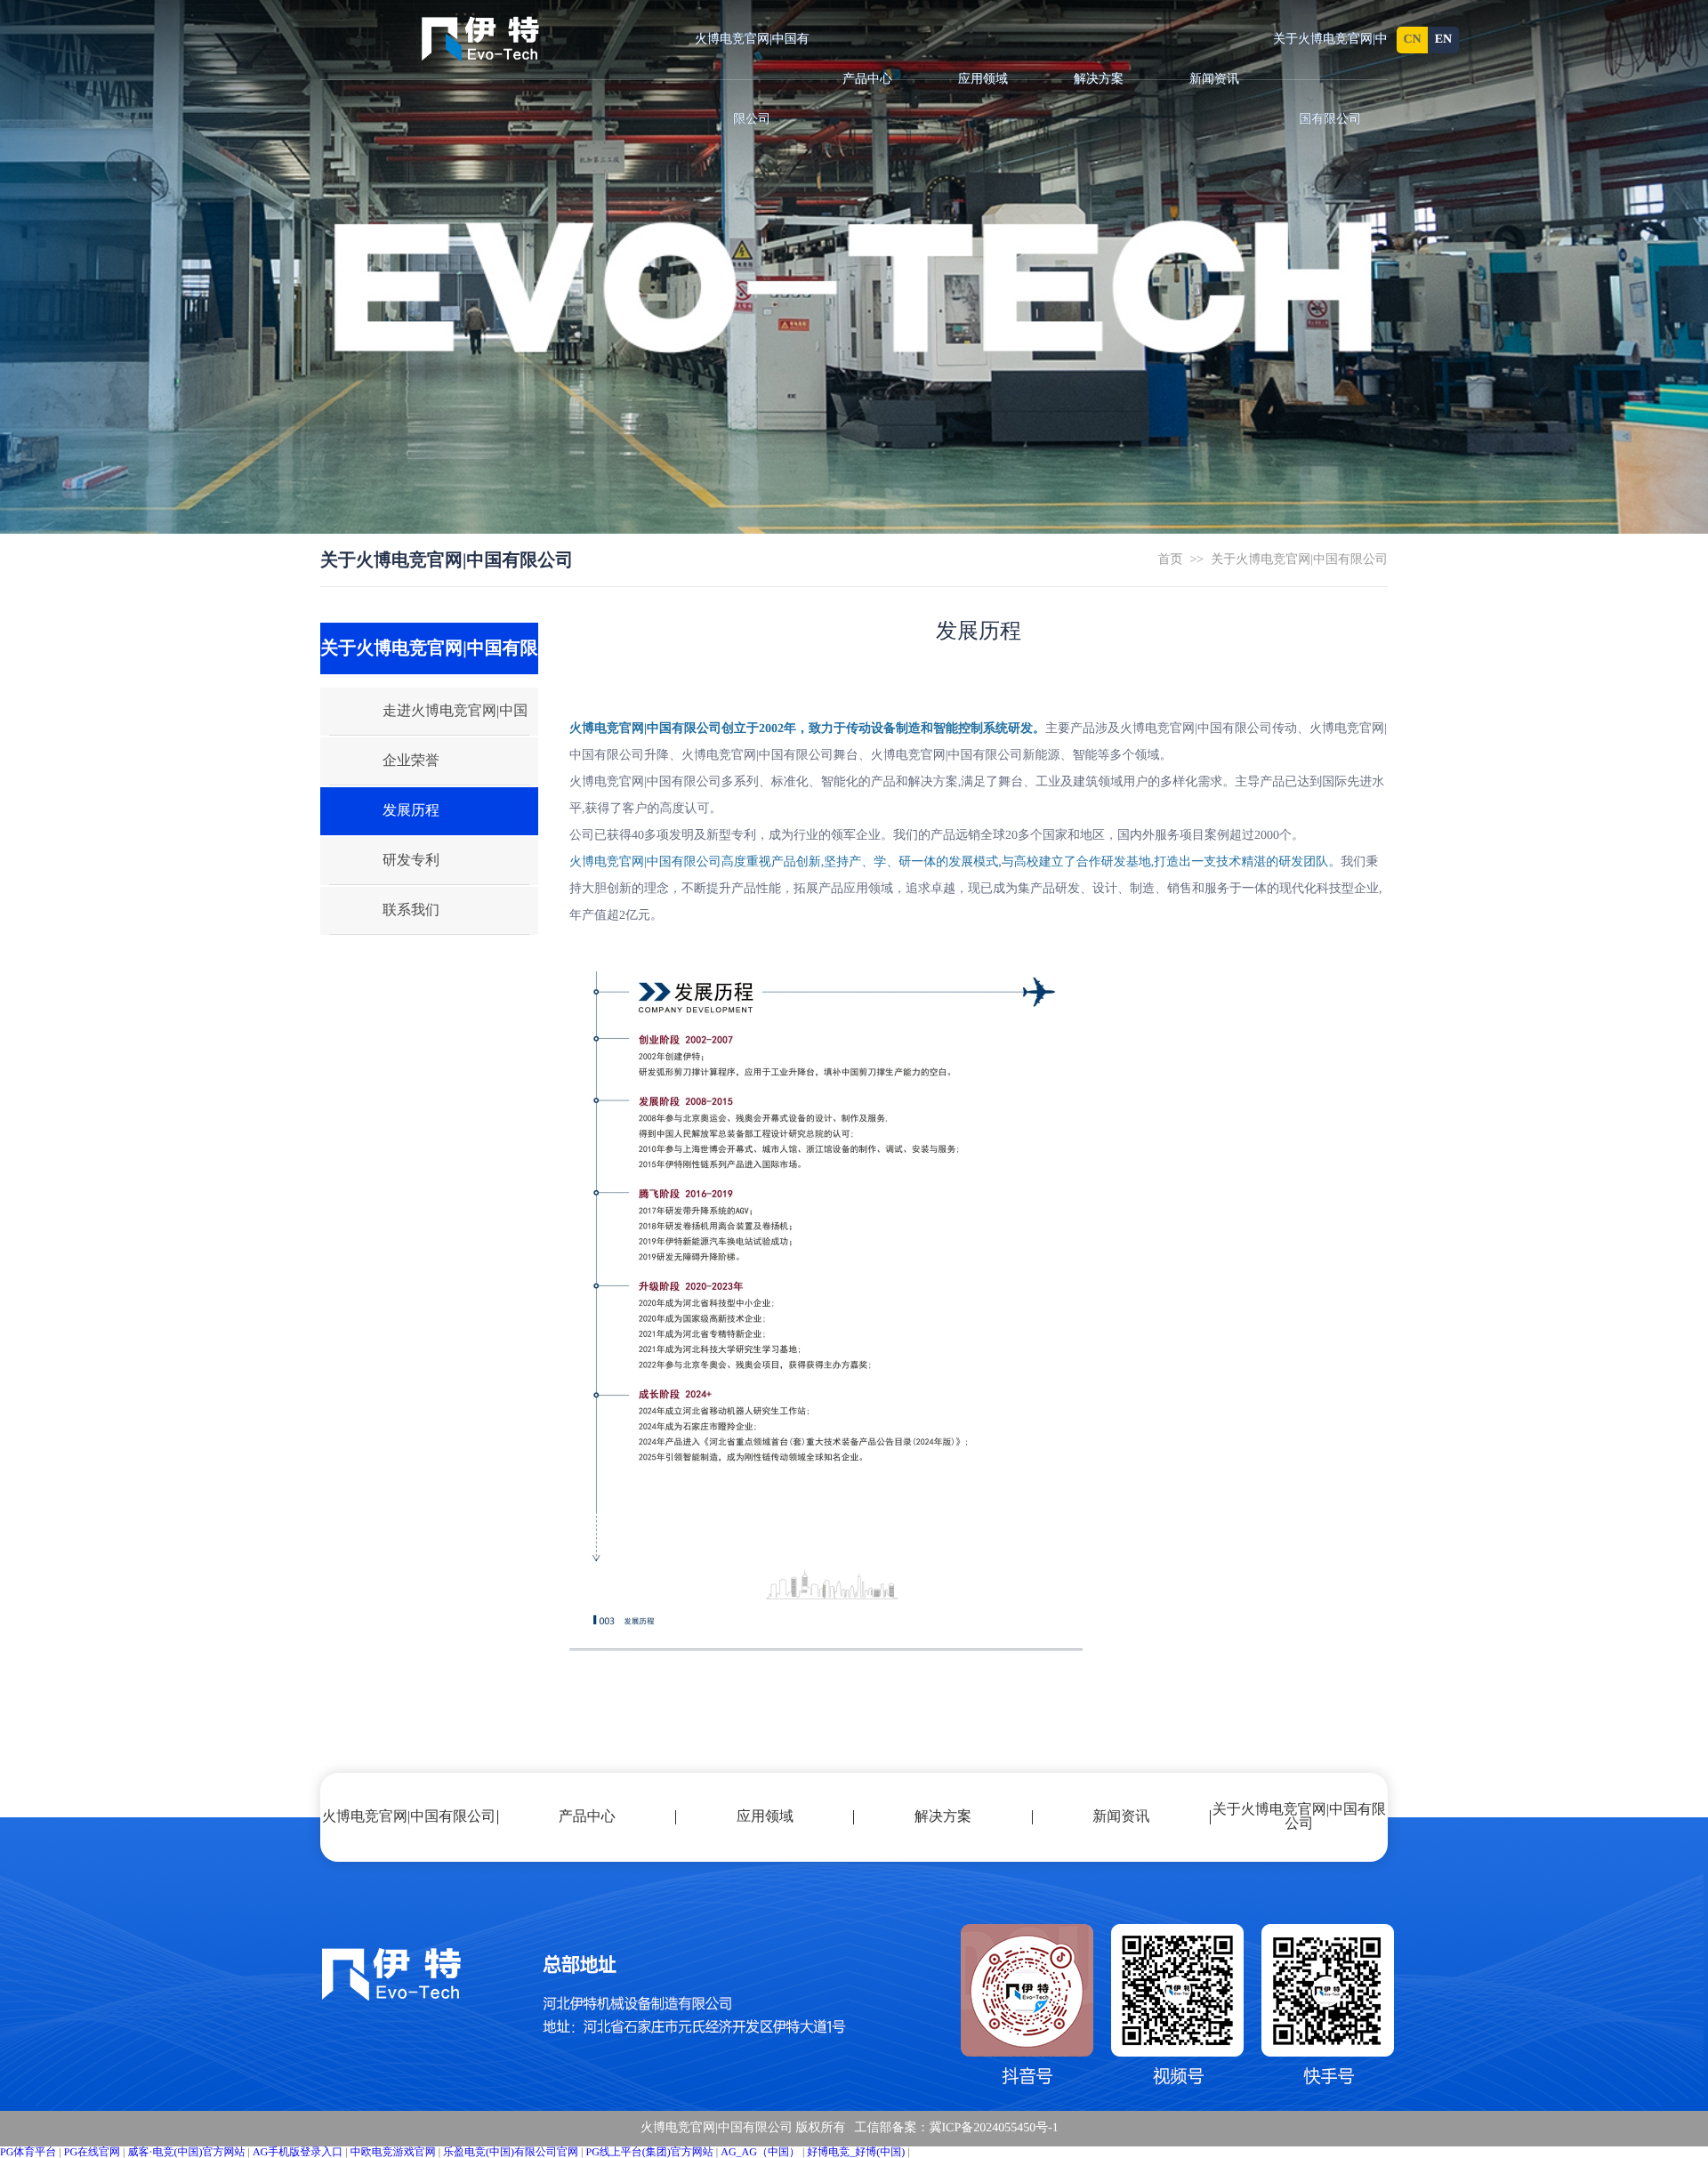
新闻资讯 (1214, 80)
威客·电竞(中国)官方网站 (187, 2152)
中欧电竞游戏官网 (393, 2152)
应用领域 (983, 80)
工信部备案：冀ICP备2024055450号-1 (956, 2128)
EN (1443, 40)
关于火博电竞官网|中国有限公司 (1330, 80)
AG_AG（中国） (760, 2152)
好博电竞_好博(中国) (856, 2152)
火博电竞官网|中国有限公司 (752, 80)
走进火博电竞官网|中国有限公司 (424, 720)
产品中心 (867, 80)
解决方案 (1099, 80)
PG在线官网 (92, 2152)
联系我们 (411, 910)
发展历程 (411, 811)
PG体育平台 (28, 2152)
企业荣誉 (411, 761)
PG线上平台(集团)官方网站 (649, 2152)
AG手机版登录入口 (298, 2152)
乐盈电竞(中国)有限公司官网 (511, 2152)
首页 (1170, 560)
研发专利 (411, 861)
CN (1412, 40)
